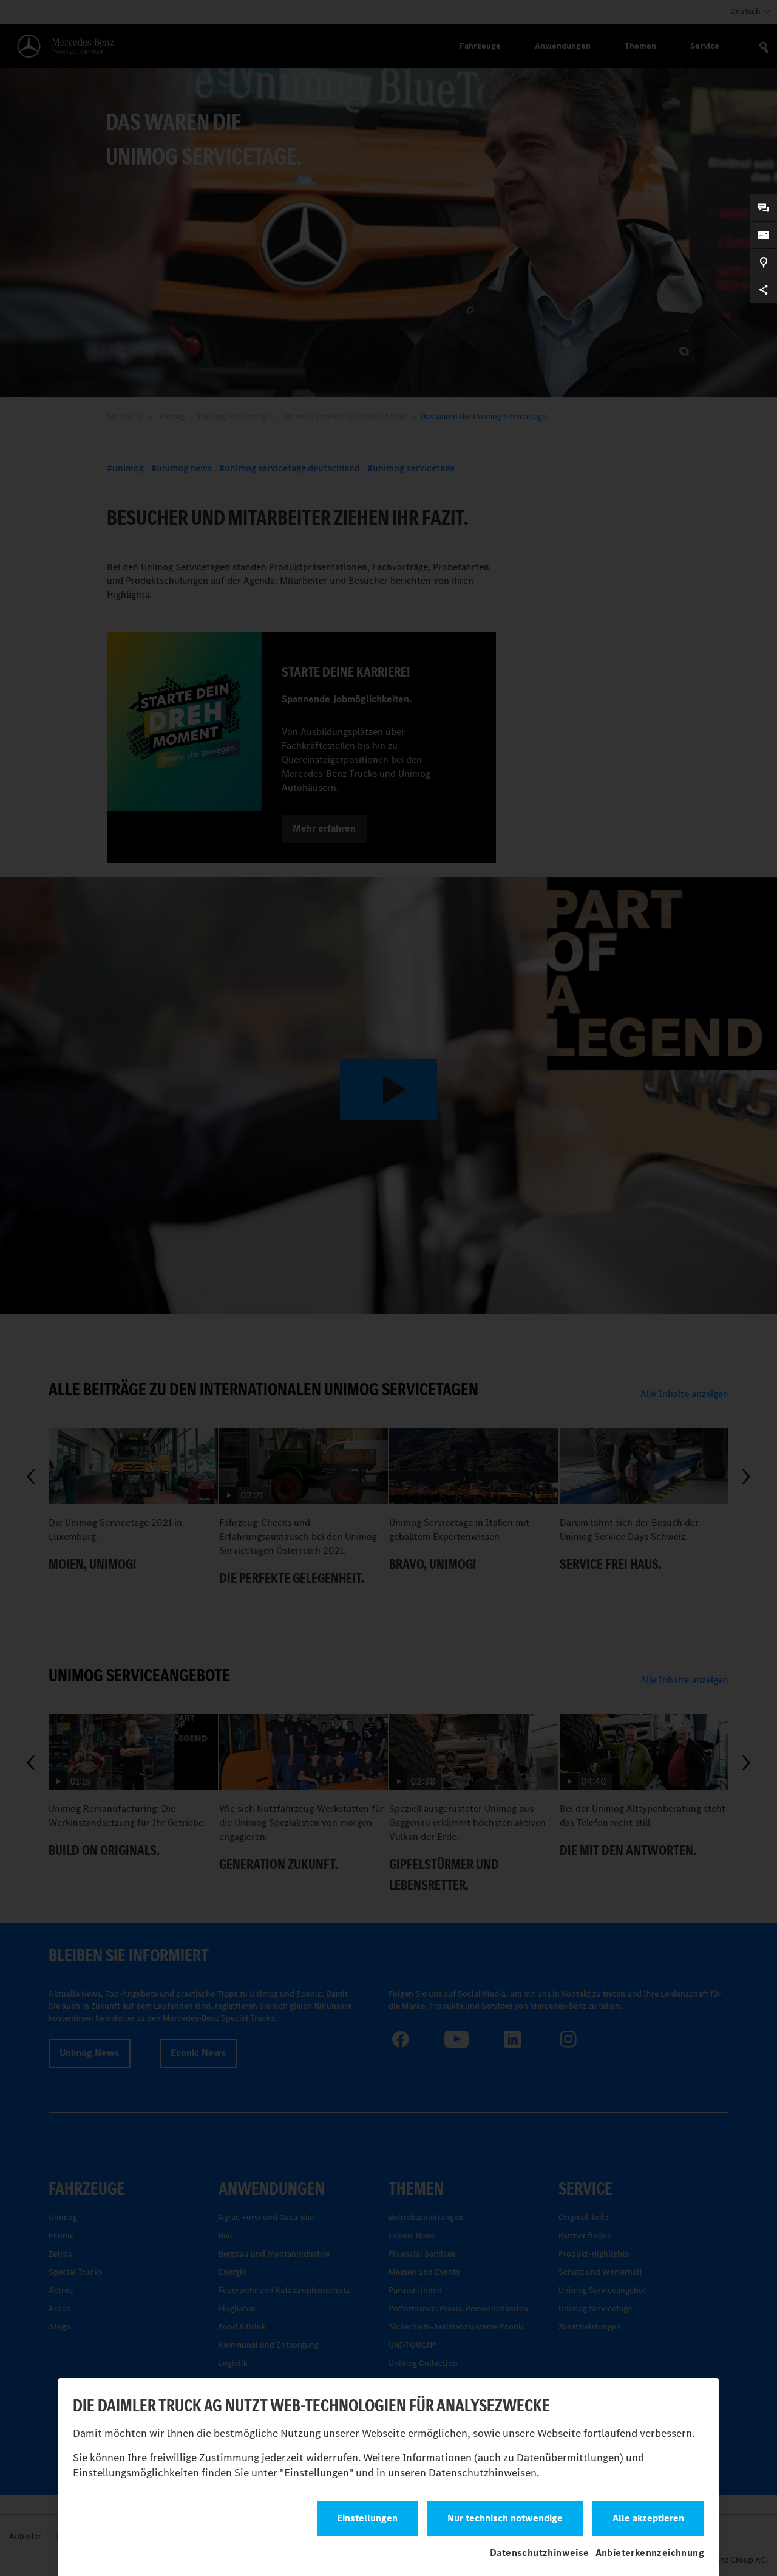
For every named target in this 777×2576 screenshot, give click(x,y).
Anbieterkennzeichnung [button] (650, 2553)
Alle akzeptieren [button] (648, 2518)
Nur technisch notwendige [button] (505, 2518)
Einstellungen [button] (367, 2518)
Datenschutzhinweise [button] (540, 2553)
